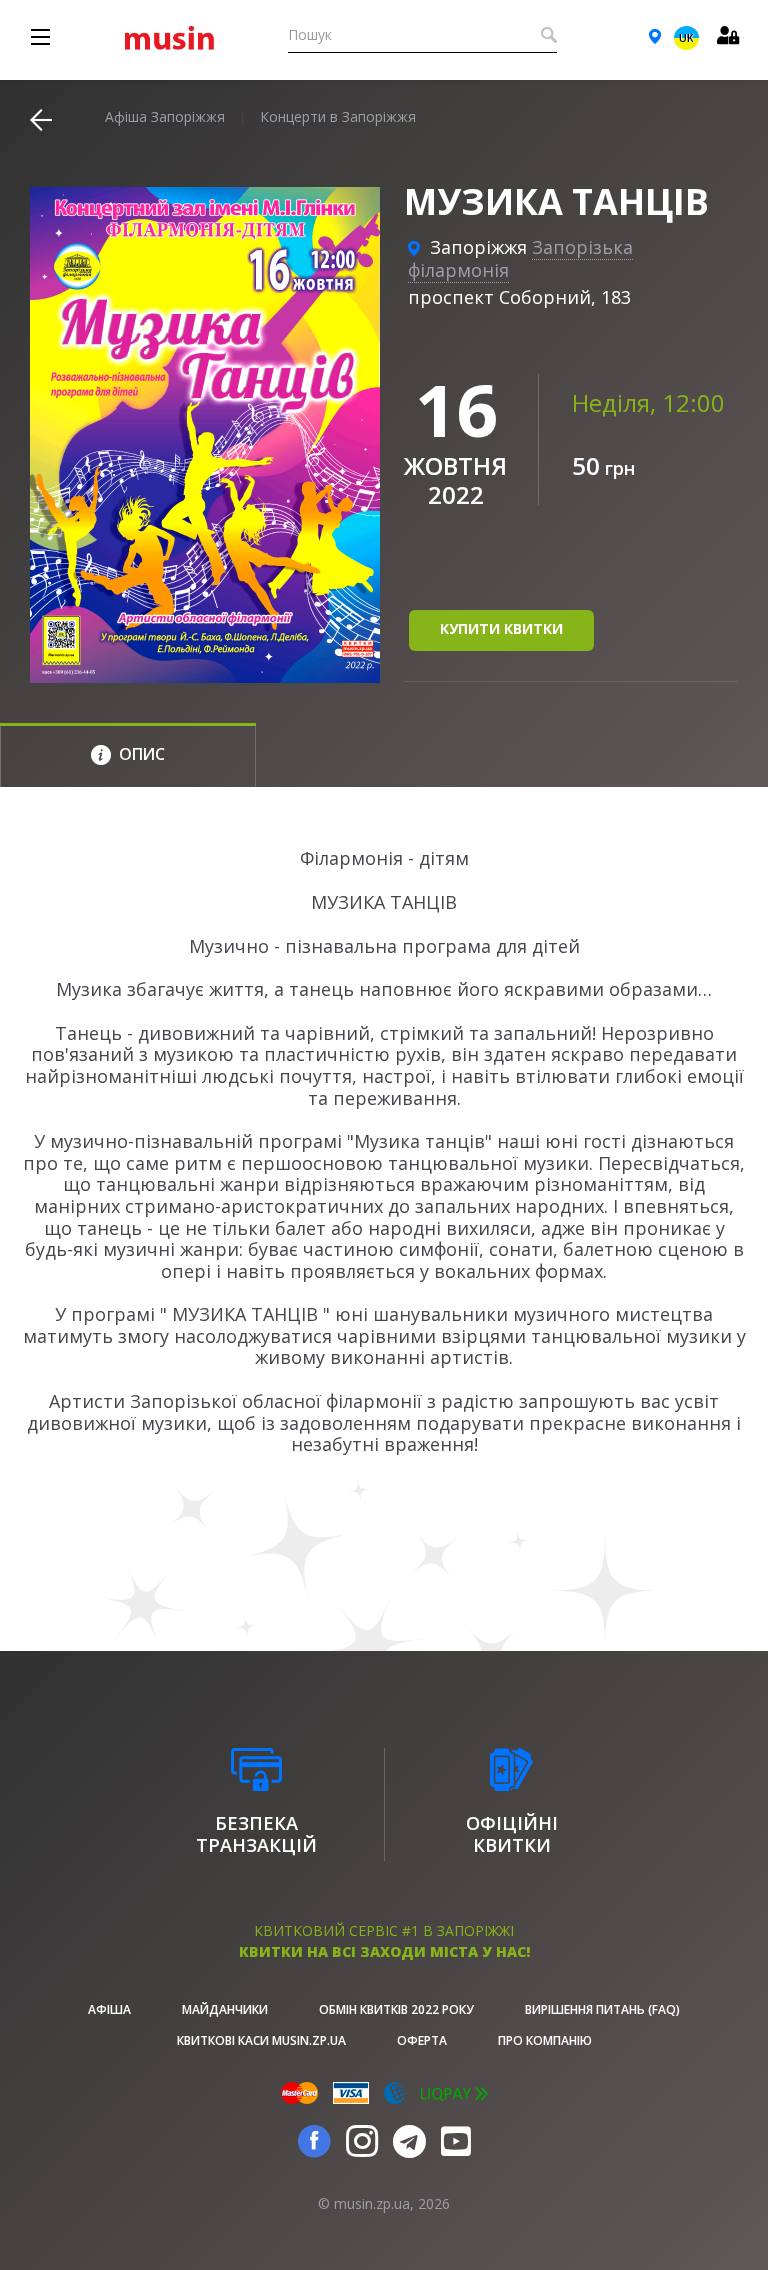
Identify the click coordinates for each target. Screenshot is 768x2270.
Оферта (422, 2040)
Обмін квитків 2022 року (396, 2009)
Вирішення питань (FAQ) (602, 2009)
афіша (109, 2009)
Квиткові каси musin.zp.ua (261, 2040)
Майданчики (225, 2009)
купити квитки (501, 628)
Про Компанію (545, 2040)
